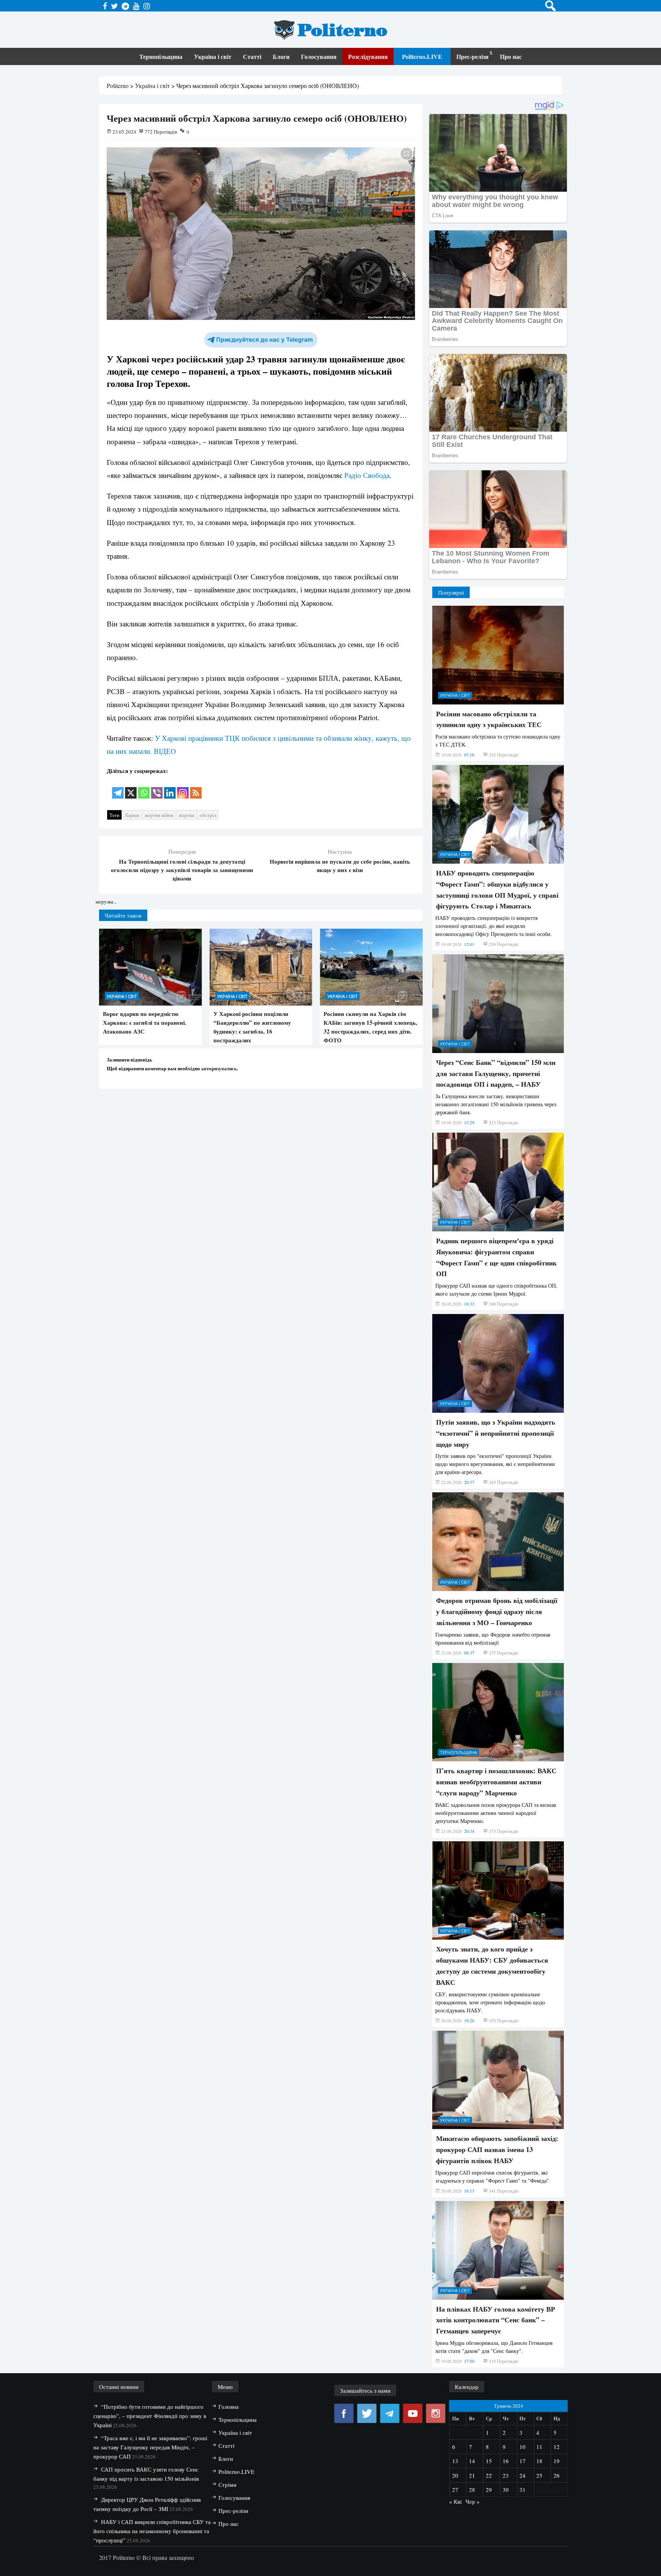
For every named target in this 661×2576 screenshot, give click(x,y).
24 (523, 2475)
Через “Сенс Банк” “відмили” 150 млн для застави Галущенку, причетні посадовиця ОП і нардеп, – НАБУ (496, 1073)
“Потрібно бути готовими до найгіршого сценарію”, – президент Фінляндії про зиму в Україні (150, 2416)
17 (523, 2461)
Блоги (281, 56)
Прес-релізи (472, 56)
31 (523, 2490)
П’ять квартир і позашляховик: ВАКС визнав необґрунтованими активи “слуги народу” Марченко (496, 1782)
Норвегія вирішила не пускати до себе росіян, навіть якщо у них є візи (340, 866)
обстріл (208, 815)
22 (489, 2475)
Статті (252, 56)
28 (472, 2490)
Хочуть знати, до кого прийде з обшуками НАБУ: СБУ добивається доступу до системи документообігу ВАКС (492, 1965)
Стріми (227, 2485)
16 (506, 2461)
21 (472, 2475)
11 (539, 2447)
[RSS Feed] (196, 788)
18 (539, 2461)
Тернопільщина (161, 56)
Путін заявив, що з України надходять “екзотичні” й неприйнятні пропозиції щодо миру (496, 1433)
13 (455, 2461)
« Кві (455, 2501)
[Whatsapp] (144, 788)
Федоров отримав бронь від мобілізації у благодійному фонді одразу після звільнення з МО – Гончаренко (497, 1611)
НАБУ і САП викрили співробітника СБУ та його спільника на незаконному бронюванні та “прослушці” (152, 2531)
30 (506, 2490)
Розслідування (368, 56)
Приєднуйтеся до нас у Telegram (265, 340)
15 (489, 2461)
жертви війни (159, 815)
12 (557, 2447)
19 (557, 2461)
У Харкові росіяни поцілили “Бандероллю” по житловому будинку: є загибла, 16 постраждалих (252, 1027)
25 (539, 2475)
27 (455, 2490)
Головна (229, 2406)
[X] (131, 788)
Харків (132, 815)
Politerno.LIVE (422, 56)
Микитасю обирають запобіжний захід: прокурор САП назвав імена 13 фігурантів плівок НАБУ (497, 2149)
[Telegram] (118, 788)
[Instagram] (183, 788)
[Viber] (157, 788)
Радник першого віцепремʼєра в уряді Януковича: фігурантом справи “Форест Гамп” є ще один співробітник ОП (496, 1257)
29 (489, 2490)
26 (557, 2475)
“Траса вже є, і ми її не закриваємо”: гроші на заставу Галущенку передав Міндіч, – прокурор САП (150, 2447)
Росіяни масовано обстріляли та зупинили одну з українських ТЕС (489, 719)
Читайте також (123, 915)
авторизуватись (219, 1068)
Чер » (473, 2501)
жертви (186, 815)
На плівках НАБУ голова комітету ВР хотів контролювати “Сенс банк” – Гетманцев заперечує (496, 2320)
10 (523, 2447)
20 (455, 2475)
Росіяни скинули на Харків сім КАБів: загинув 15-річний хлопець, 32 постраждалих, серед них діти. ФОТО (370, 1027)
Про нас (511, 56)
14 (472, 2461)
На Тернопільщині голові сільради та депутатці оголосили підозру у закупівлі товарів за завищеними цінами (182, 870)
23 (506, 2475)
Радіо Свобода (367, 475)
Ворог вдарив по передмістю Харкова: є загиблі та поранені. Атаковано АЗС (145, 1022)
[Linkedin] (170, 788)
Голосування (319, 56)
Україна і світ (213, 56)
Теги (114, 815)
